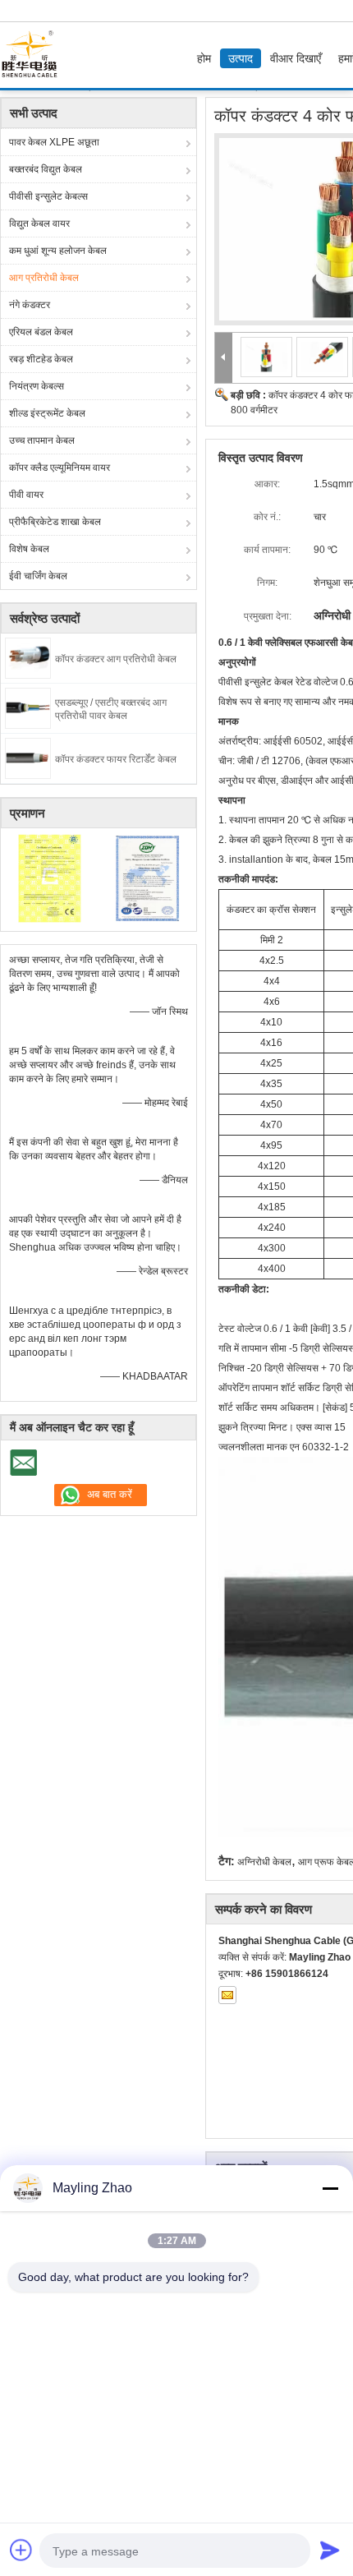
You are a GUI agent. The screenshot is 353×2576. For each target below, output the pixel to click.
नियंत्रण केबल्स (37, 386)
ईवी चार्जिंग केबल (38, 576)
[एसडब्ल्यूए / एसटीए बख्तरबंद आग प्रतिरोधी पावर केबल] (28, 707)
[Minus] (330, 2188)
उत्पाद (241, 58)
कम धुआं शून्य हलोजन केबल (58, 251)
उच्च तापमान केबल (42, 440)
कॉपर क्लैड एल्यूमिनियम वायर (60, 468)
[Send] (330, 2550)
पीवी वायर (26, 495)
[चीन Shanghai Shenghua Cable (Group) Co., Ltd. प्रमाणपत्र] (50, 878)
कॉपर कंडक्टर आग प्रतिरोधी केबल (116, 659)
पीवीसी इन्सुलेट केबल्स (48, 196)
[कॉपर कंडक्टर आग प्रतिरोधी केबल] (28, 657)
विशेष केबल (29, 549)
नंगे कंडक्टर (30, 305)
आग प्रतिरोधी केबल (44, 278)
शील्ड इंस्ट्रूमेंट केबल (47, 413)
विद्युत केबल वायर (39, 223)
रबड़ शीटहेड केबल (41, 359)
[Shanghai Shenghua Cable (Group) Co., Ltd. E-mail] (227, 1995)
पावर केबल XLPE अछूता (54, 142)
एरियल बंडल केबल (41, 332)
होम (204, 58)
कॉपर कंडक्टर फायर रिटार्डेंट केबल (116, 759)
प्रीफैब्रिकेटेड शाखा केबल (55, 522)
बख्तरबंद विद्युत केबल (46, 169)
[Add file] (21, 2550)
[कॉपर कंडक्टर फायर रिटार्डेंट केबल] (28, 758)
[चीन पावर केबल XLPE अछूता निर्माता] (34, 55)
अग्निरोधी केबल (264, 1862)
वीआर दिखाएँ (296, 58)
